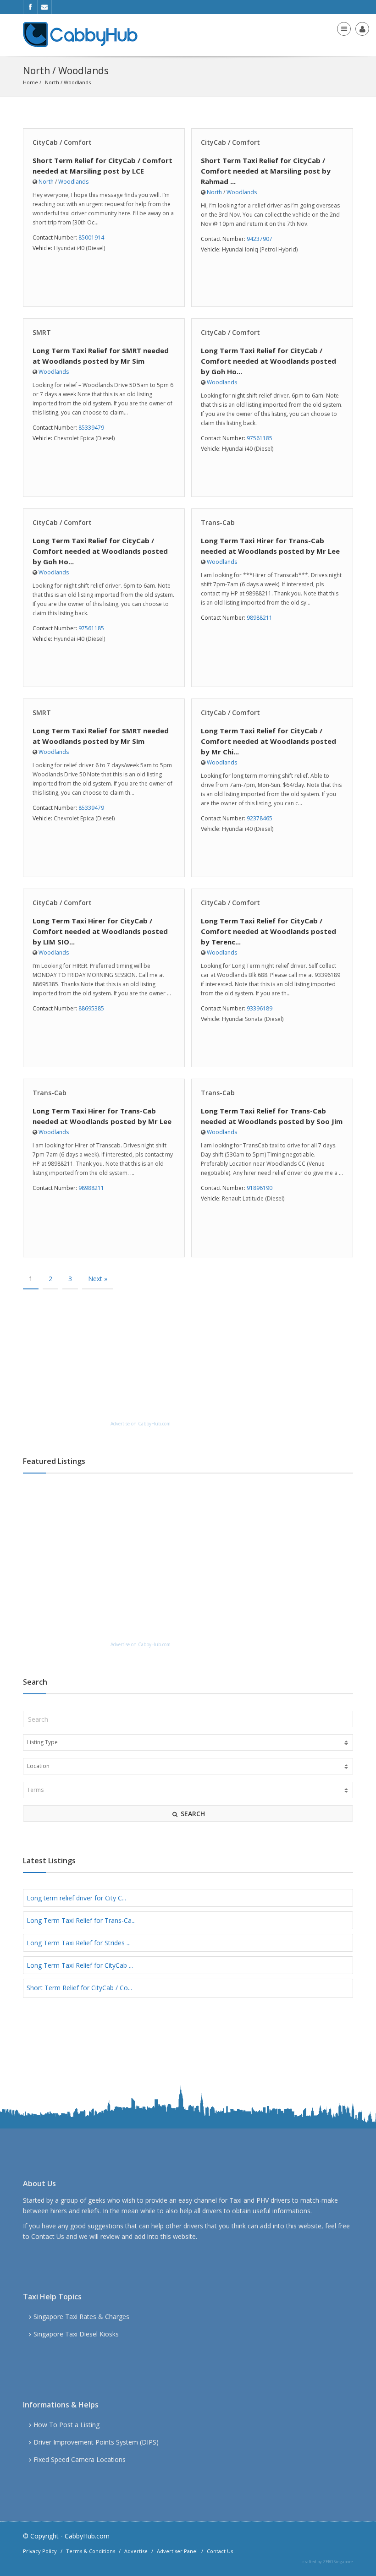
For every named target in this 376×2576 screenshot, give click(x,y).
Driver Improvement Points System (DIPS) (96, 2442)
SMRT (42, 332)
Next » (98, 1279)
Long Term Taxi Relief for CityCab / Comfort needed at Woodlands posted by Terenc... (268, 931)
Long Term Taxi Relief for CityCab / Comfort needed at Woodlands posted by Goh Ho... (268, 361)
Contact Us (48, 2236)
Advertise (136, 2551)
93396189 (260, 1008)
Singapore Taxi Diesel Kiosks (76, 2334)
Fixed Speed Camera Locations (80, 2459)
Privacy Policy (40, 2551)
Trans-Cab (218, 522)
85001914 (91, 237)
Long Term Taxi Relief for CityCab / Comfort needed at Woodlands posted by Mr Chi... (268, 741)
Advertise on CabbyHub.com (141, 1424)
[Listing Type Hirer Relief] (188, 1742)
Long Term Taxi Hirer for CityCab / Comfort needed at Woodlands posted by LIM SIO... (100, 931)
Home (30, 82)
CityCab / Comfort (62, 142)
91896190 (260, 1188)
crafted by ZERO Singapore (328, 2562)
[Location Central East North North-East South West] (188, 1766)
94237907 (260, 239)
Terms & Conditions (91, 2551)
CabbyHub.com (87, 2536)
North (52, 82)
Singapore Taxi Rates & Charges (81, 2317)
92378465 (260, 818)
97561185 (260, 438)
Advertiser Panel (177, 2551)
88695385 (91, 1008)
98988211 (260, 618)
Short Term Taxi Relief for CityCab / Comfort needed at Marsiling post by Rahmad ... (266, 171)
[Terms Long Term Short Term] (188, 1790)
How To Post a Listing (66, 2425)
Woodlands (77, 82)
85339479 (91, 428)
